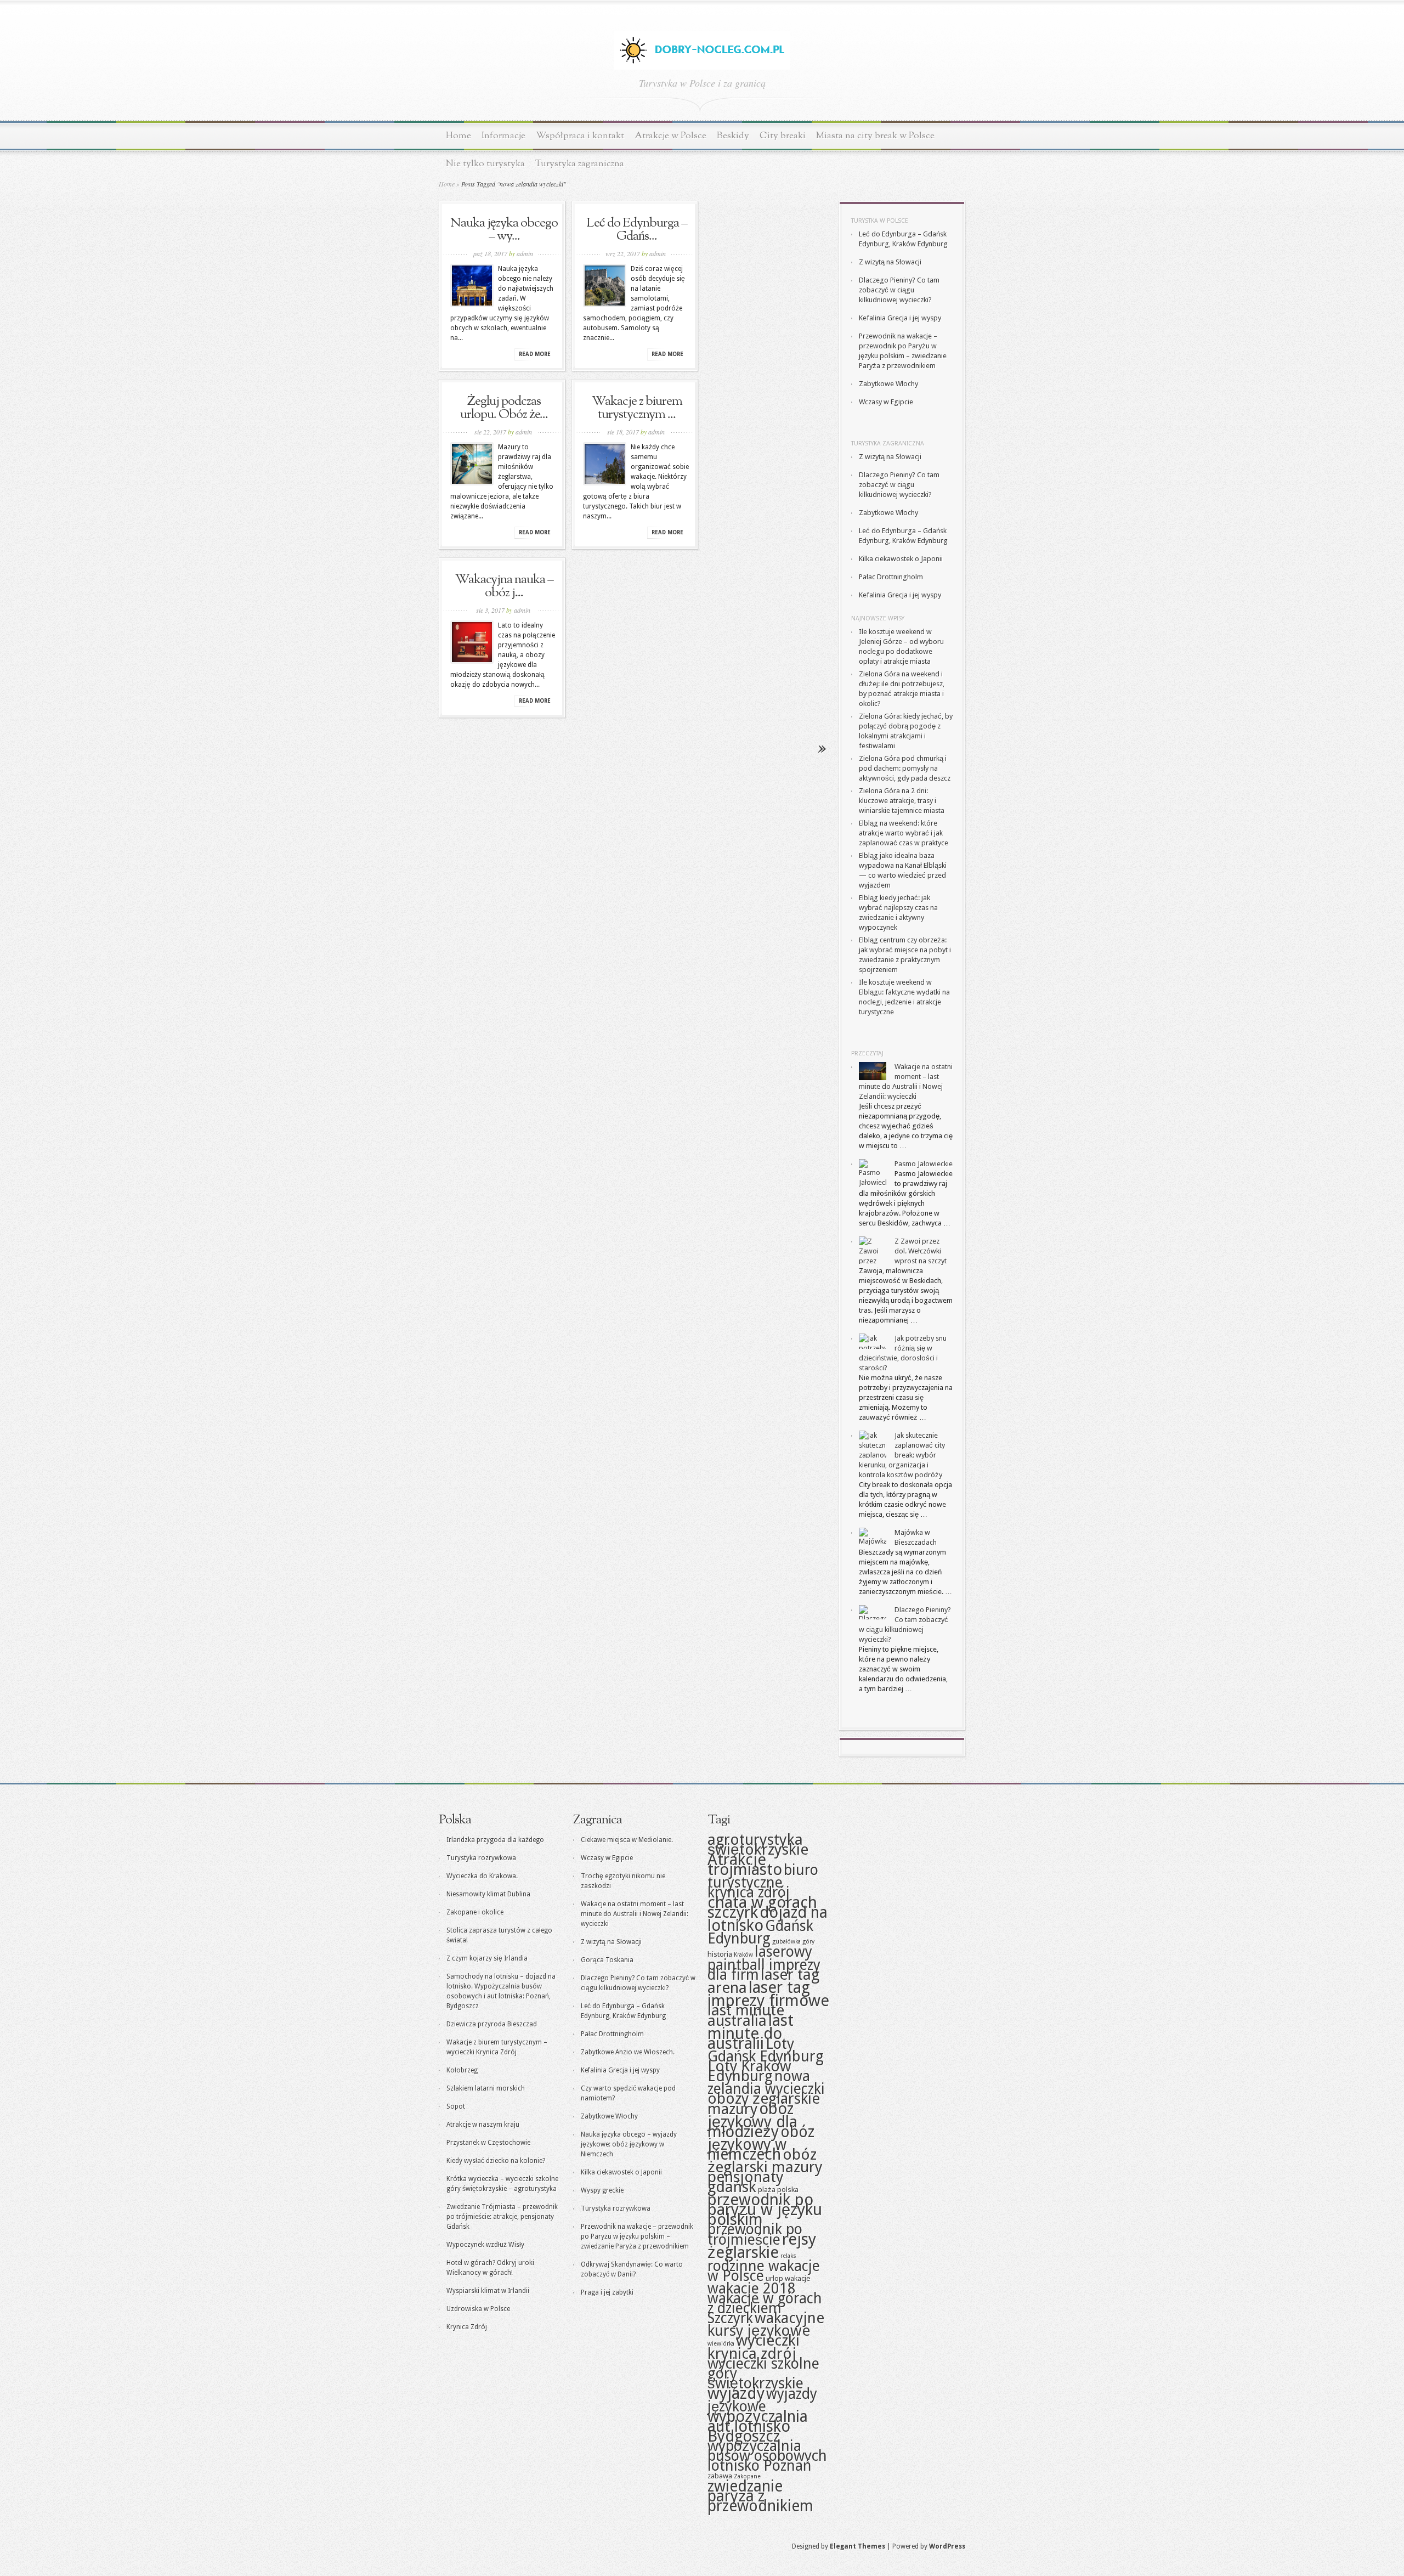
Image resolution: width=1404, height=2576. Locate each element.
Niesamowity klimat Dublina (488, 1894)
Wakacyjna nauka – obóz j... (504, 586)
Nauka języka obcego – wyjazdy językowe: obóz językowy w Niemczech (629, 2144)
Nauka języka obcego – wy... (504, 230)
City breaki (783, 136)
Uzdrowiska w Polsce (478, 2309)
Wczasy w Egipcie (886, 402)
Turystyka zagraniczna (580, 164)
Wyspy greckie (602, 2190)
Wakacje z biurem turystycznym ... (637, 408)
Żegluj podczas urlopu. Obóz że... (504, 408)
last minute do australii (751, 2032)
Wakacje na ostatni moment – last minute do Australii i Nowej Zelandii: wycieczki (635, 1914)
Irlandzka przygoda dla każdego (495, 1840)
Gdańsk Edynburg (760, 1932)
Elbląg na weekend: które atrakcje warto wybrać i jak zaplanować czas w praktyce (904, 833)
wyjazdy (736, 2393)
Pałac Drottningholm (891, 577)
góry (808, 1942)
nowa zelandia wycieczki (766, 2082)
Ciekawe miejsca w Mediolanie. (627, 1840)
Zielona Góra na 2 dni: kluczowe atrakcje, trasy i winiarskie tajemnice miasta (902, 801)
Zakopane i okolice (475, 1912)
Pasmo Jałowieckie (924, 1164)
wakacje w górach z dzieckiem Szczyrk (765, 2308)
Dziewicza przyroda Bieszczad (492, 2024)
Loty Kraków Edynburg (749, 2071)
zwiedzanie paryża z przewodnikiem (760, 2496)
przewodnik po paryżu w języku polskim (765, 2210)
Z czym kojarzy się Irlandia (487, 1958)
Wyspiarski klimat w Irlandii (488, 2291)
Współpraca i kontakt (580, 136)
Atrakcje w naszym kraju (483, 2125)
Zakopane (747, 2476)
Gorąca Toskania (607, 1960)
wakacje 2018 (752, 2288)
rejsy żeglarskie (762, 2246)
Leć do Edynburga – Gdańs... (637, 230)
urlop (774, 2278)
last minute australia (746, 2015)
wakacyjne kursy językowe (766, 2324)
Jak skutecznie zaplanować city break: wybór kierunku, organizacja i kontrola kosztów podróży (902, 1455)
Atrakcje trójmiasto (745, 1865)
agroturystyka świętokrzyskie (758, 1845)
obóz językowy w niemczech (761, 2143)
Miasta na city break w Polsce (875, 136)
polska (788, 2189)
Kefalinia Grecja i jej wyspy (900, 318)
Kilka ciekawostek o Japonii (901, 559)
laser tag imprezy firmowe (768, 1994)
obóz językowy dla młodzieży (752, 2120)
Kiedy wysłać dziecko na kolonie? (496, 2161)
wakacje (797, 2278)
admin (525, 253)
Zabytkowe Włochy (888, 384)
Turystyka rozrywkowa (481, 1858)
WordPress (947, 2546)
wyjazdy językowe (762, 2400)
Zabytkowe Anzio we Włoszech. (628, 2052)
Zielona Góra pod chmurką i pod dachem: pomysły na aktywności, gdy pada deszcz (905, 768)
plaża (767, 2189)
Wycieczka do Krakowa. (482, 1876)
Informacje (503, 136)
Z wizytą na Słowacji (890, 262)
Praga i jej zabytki (607, 2292)
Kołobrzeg (462, 2070)
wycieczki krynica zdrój (754, 2347)
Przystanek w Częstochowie (488, 2143)
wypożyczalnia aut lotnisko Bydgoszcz (758, 2426)
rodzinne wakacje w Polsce (764, 2271)
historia (720, 1954)
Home (458, 136)
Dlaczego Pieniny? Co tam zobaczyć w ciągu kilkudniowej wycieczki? (899, 290)
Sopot (456, 2106)
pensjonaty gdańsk (746, 2182)
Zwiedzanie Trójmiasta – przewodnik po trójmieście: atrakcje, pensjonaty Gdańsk (502, 2217)
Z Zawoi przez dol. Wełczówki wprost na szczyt (921, 1251)
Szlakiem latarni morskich (486, 2088)
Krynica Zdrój (467, 2327)
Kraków (743, 1955)
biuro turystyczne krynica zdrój (763, 1881)
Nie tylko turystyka (485, 164)
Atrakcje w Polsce (670, 136)
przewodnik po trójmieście (755, 2234)
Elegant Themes (857, 2546)
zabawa (720, 2476)
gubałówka (786, 1942)
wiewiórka (721, 2344)
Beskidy (733, 136)
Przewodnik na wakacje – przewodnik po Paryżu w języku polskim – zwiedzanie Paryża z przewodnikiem (637, 2236)
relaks (788, 2256)
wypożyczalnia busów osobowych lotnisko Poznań (767, 2456)
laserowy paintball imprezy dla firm (764, 1963)
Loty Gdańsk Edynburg (766, 2050)
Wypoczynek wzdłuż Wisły (485, 2245)
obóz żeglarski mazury (765, 2161)
